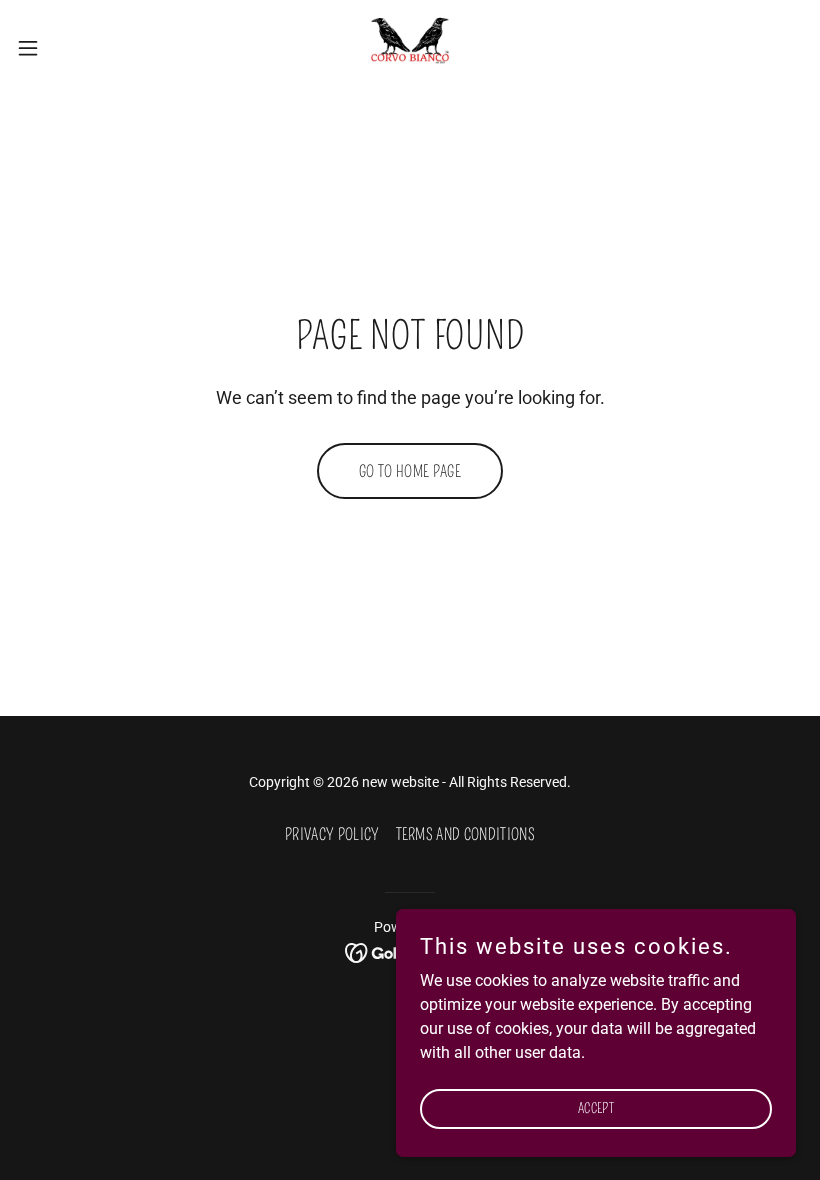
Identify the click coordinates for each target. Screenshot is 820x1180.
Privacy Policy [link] (332, 834)
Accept (596, 1108)
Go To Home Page (410, 471)
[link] (410, 48)
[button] (68, 48)
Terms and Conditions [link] (465, 834)
